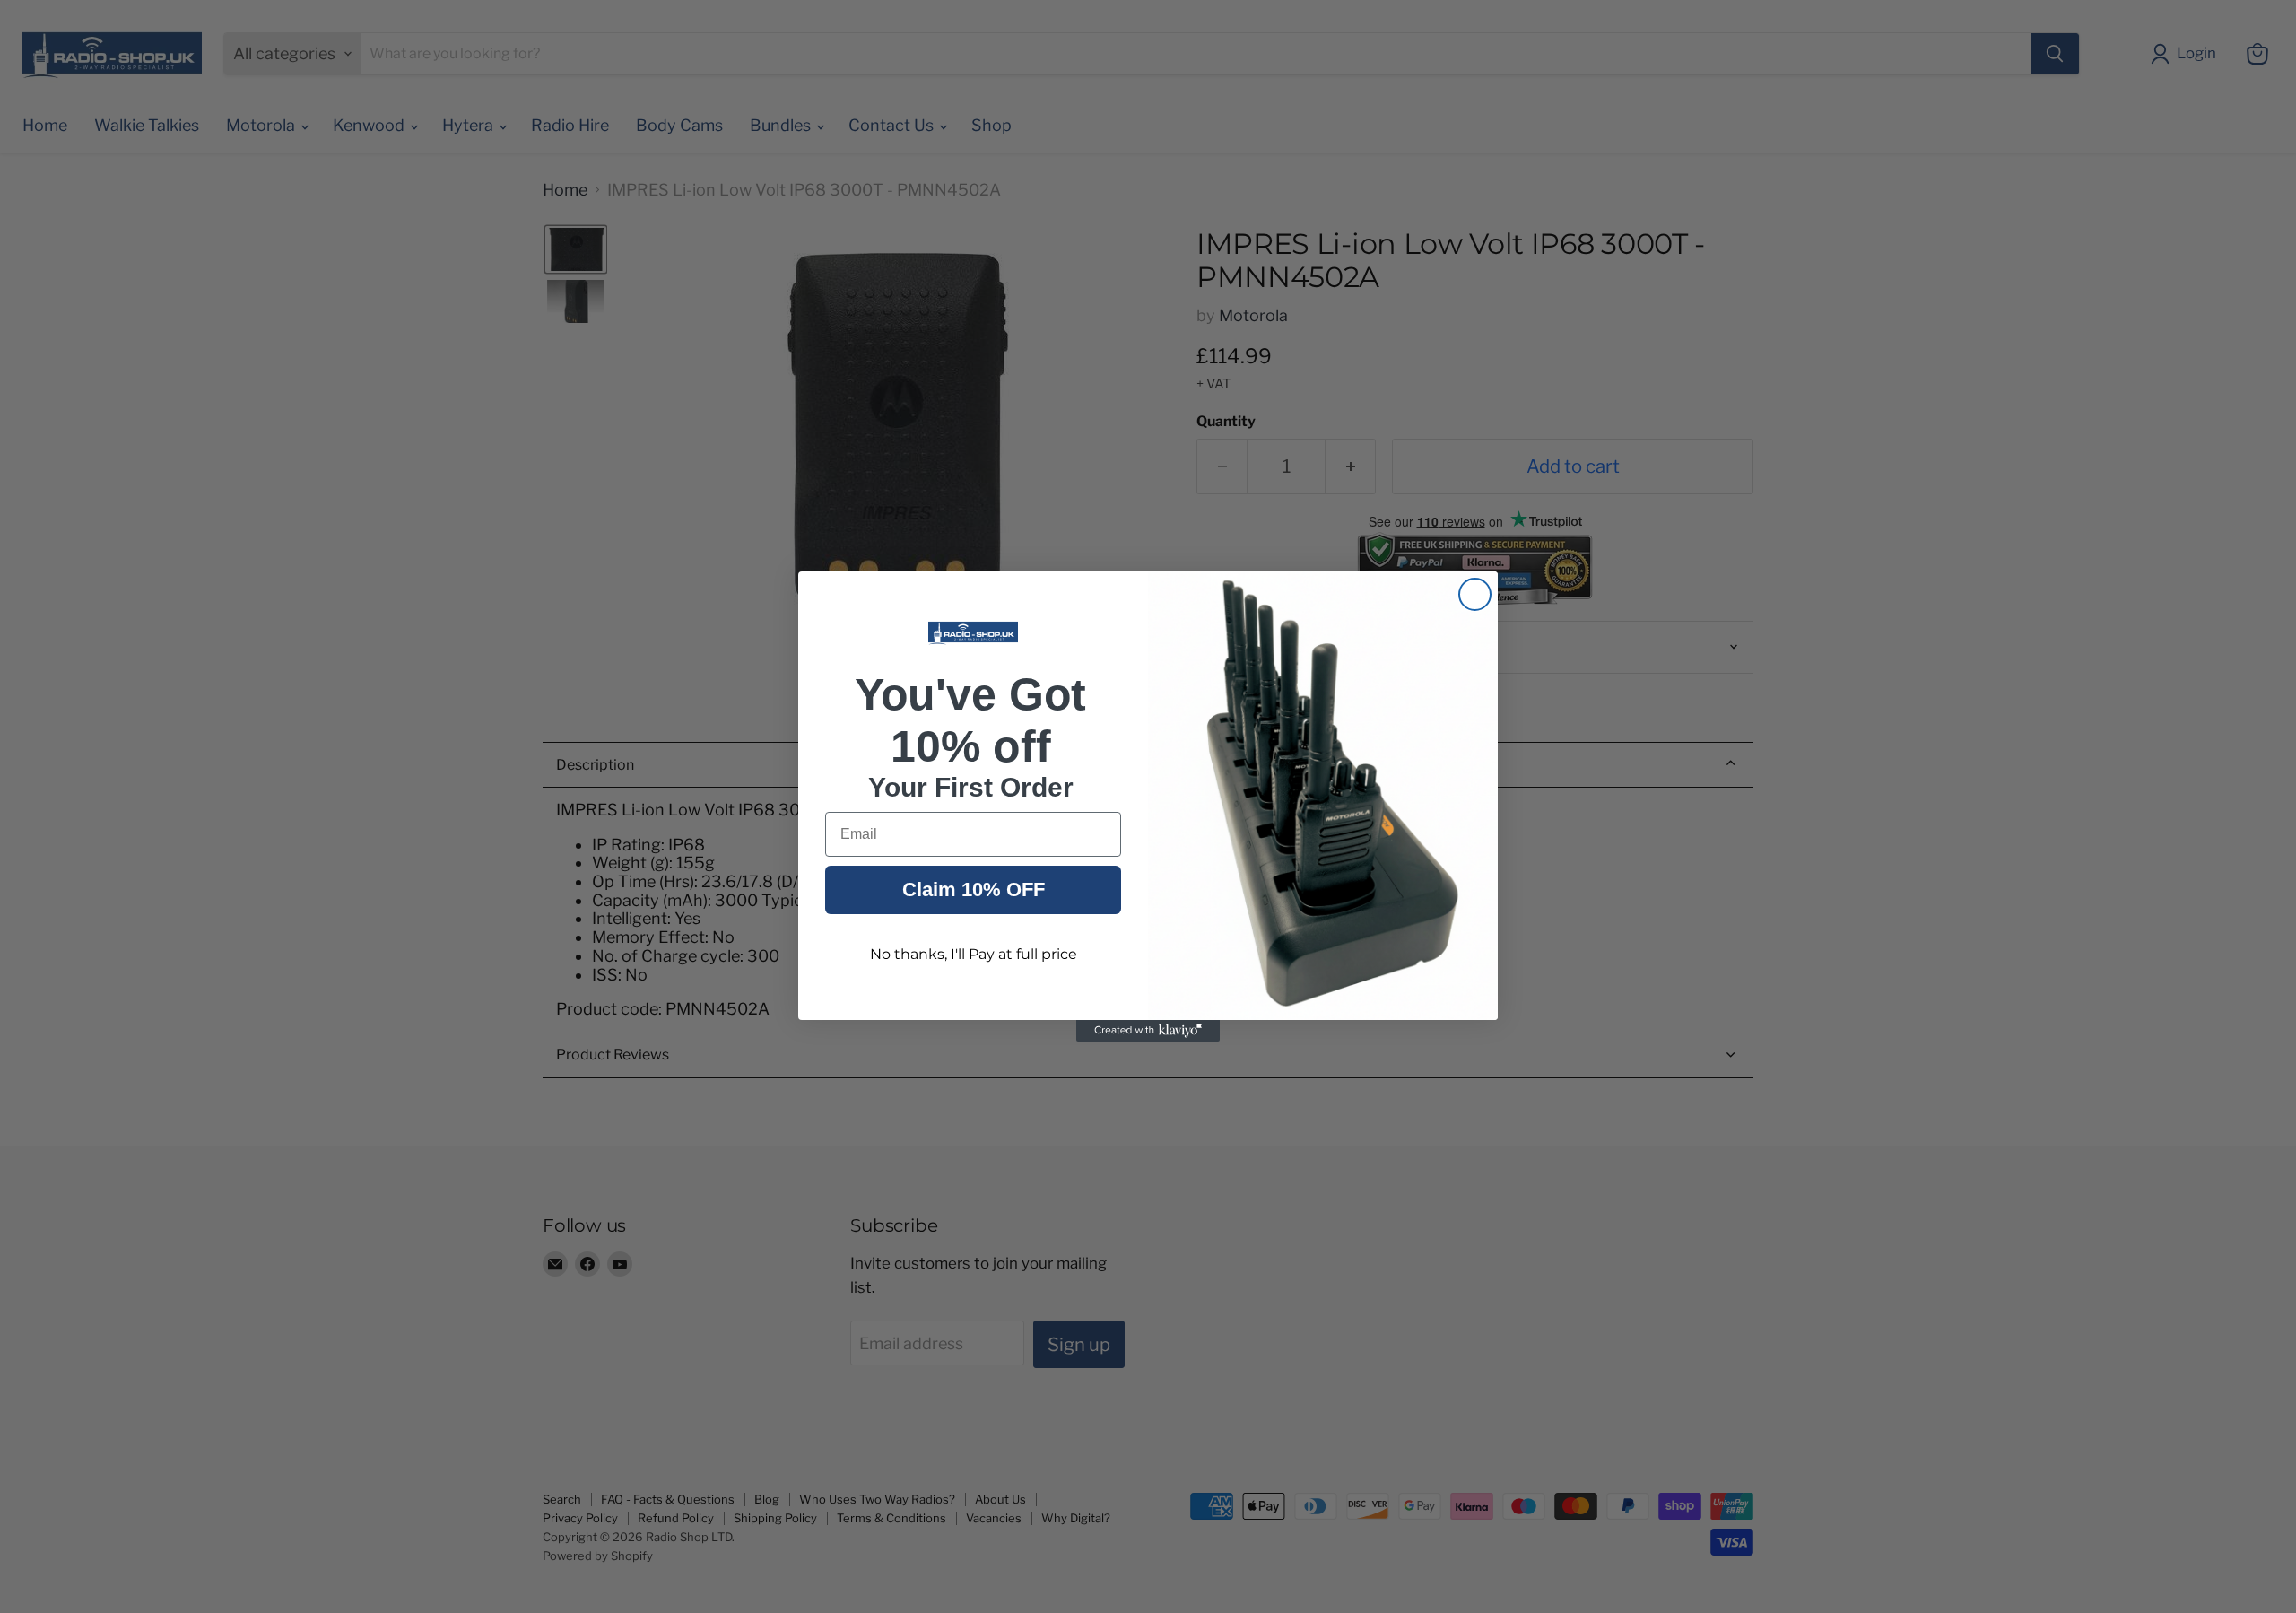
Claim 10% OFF (974, 889)
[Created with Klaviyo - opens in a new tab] (1148, 1031)
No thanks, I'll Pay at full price (974, 954)
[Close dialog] (1475, 594)
